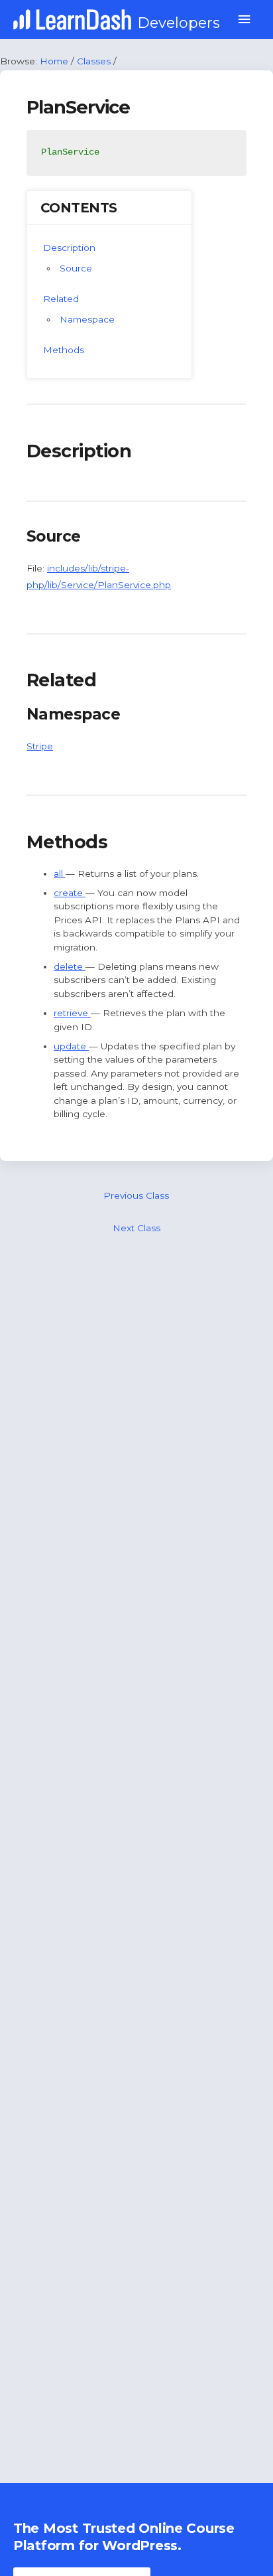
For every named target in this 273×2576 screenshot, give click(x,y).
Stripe (40, 746)
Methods (64, 350)
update (71, 1046)
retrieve (72, 1013)
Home (54, 61)
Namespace (87, 319)
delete (70, 966)
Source (76, 268)
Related (61, 299)
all (60, 873)
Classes (94, 61)
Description (69, 248)
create (70, 893)
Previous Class (136, 1195)
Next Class (136, 1228)
